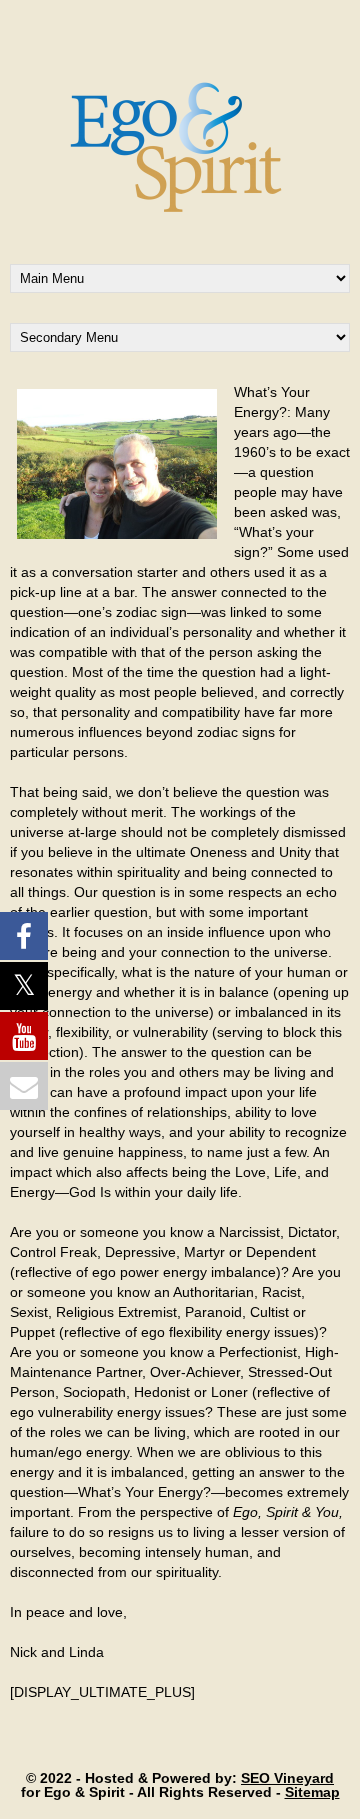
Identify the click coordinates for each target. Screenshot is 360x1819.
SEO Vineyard (287, 1778)
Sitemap (312, 1792)
